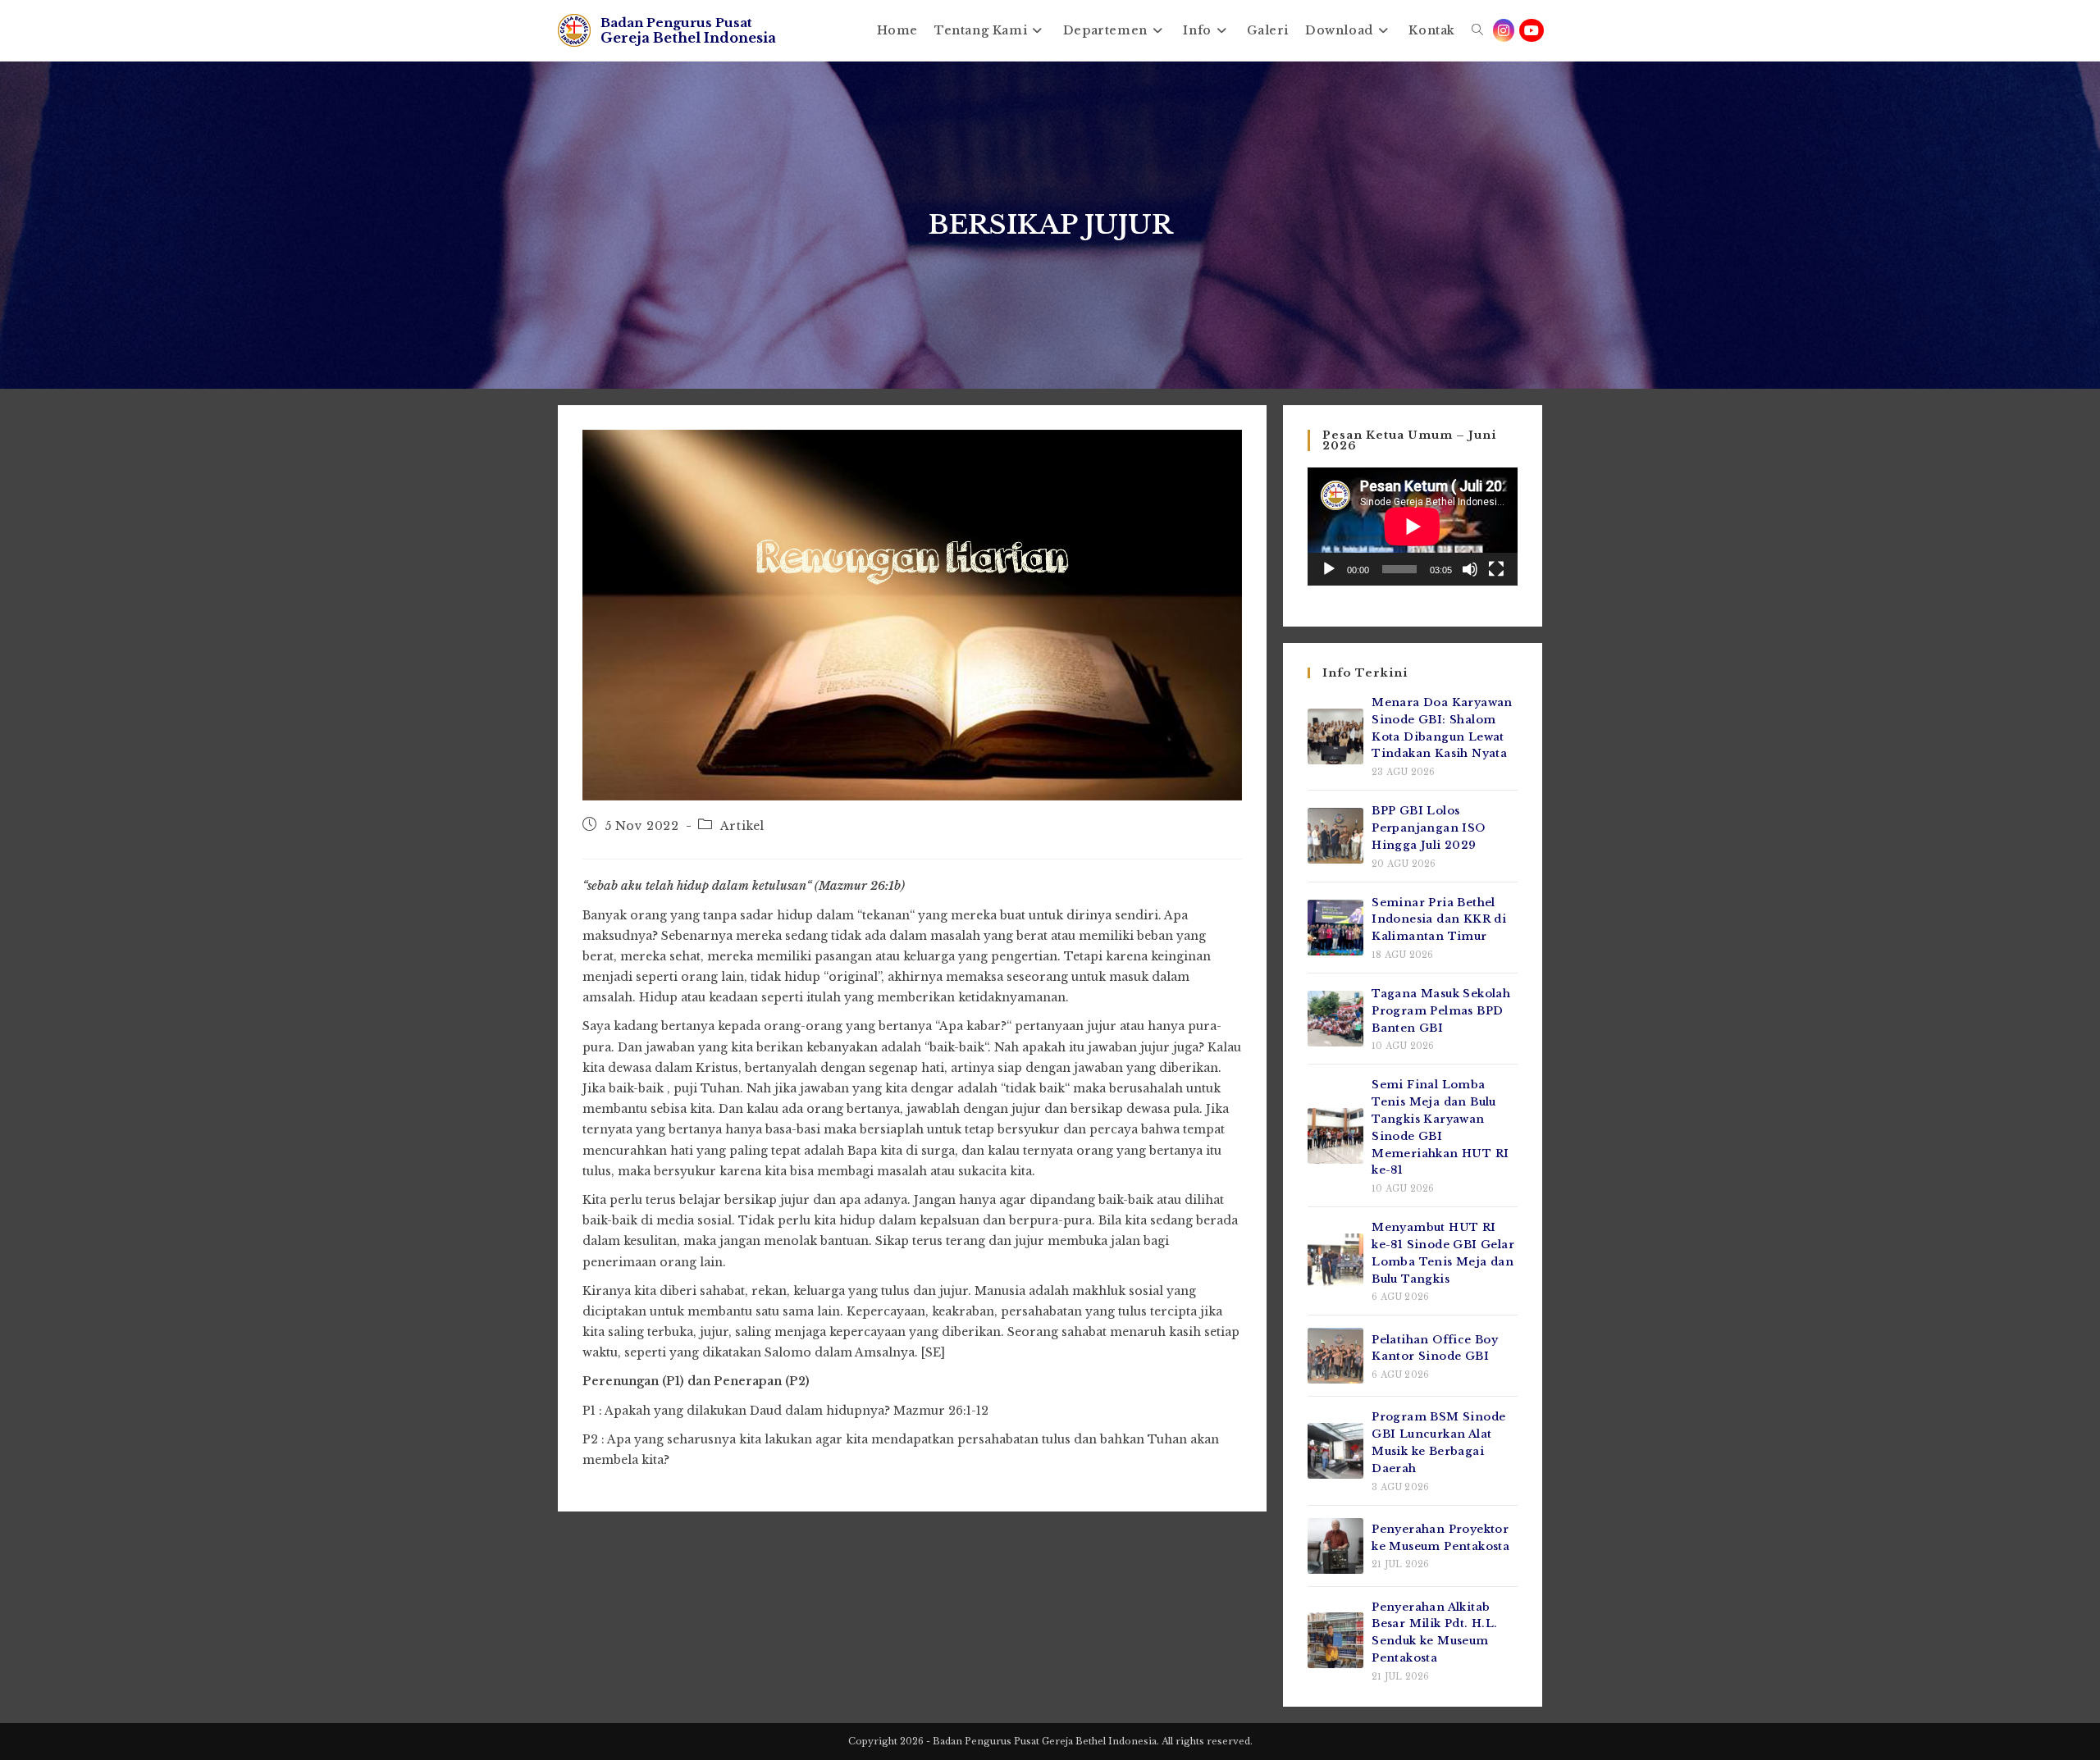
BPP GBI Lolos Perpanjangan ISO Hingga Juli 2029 (1428, 828)
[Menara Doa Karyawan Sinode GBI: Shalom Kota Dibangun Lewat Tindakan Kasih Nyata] (1335, 736)
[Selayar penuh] (1496, 569)
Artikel (742, 826)
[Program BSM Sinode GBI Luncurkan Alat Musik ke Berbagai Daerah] (1335, 1451)
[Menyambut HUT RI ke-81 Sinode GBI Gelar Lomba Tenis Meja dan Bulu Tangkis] (1335, 1261)
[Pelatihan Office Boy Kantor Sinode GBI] (1335, 1356)
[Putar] (1329, 569)
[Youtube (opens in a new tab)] (1532, 30)
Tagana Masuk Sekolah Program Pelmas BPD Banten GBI (1441, 1011)
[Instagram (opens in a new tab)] (1504, 30)
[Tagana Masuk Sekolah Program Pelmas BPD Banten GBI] (1335, 1019)
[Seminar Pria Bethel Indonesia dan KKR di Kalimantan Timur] (1335, 928)
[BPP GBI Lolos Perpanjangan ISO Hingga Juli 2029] (1335, 836)
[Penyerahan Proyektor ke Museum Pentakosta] (1335, 1546)
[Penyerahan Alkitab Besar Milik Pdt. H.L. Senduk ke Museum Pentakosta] (1335, 1640)
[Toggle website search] (1477, 30)
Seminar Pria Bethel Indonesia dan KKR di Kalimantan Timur (1439, 920)
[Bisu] (1470, 569)
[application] (1413, 527)
